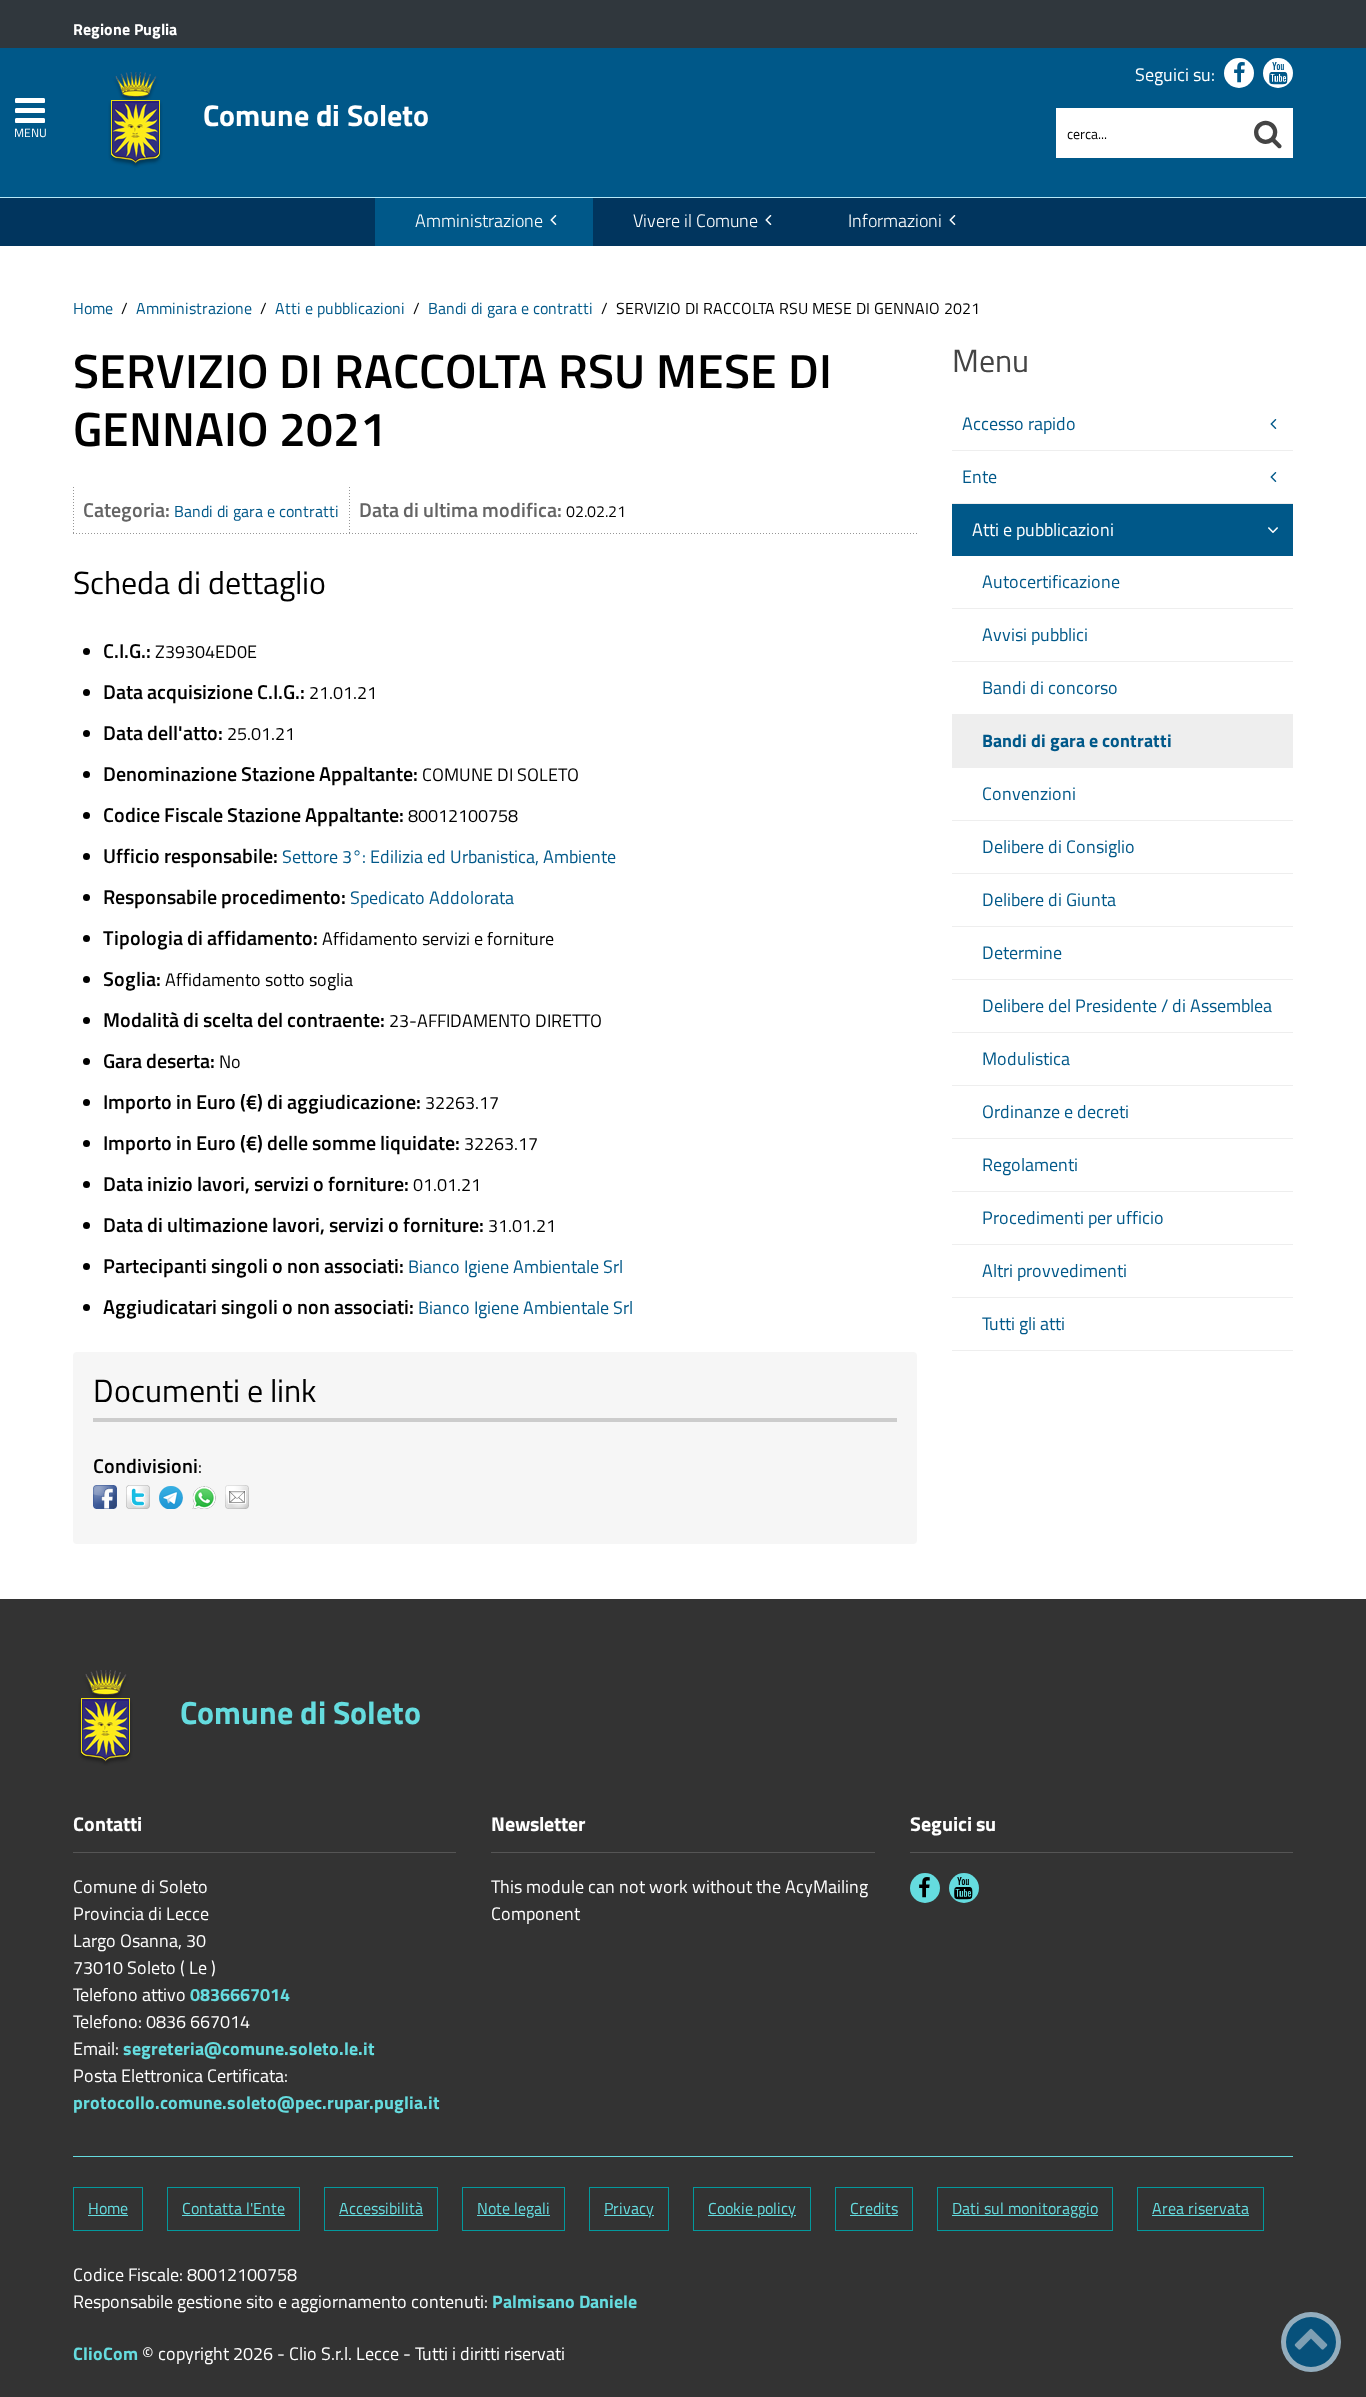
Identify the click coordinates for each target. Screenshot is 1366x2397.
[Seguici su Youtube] (1278, 73)
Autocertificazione (1051, 581)
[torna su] (1311, 2342)
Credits (874, 2208)
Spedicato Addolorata (432, 897)
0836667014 (240, 1994)
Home (93, 308)
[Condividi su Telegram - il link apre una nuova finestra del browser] (175, 1497)
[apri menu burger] (30, 110)
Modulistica (1026, 1058)
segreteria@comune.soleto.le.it (249, 2048)
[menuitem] (484, 222)
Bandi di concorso (1050, 687)
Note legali (513, 2208)
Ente (979, 476)
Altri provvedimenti (1054, 1270)
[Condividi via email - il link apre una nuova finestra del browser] (241, 1497)
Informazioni (895, 220)
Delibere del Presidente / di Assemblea (1127, 1005)
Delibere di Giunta (1049, 899)
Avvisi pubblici (1035, 634)
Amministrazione (479, 220)
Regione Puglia (125, 29)
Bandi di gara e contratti (510, 308)
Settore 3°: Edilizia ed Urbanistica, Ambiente (449, 856)
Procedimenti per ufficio (1073, 1217)
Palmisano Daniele (564, 2301)
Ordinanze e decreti (1055, 1111)
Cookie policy (752, 2208)
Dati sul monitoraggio (1025, 2208)
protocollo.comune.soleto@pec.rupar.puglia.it (256, 2102)
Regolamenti (1030, 1164)
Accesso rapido (1019, 423)
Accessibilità (381, 2208)
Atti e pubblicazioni (340, 308)
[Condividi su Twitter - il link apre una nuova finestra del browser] (142, 1497)
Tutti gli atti (1023, 1323)
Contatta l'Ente (233, 2208)
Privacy (629, 2208)
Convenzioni (1029, 793)
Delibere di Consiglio (1058, 846)
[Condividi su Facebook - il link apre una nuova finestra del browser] (109, 1497)
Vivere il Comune (695, 220)
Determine (1022, 952)
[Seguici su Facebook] (1239, 73)
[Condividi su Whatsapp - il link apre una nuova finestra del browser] (208, 1497)
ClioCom (105, 2353)
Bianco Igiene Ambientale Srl (515, 1266)
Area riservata (1200, 2208)
